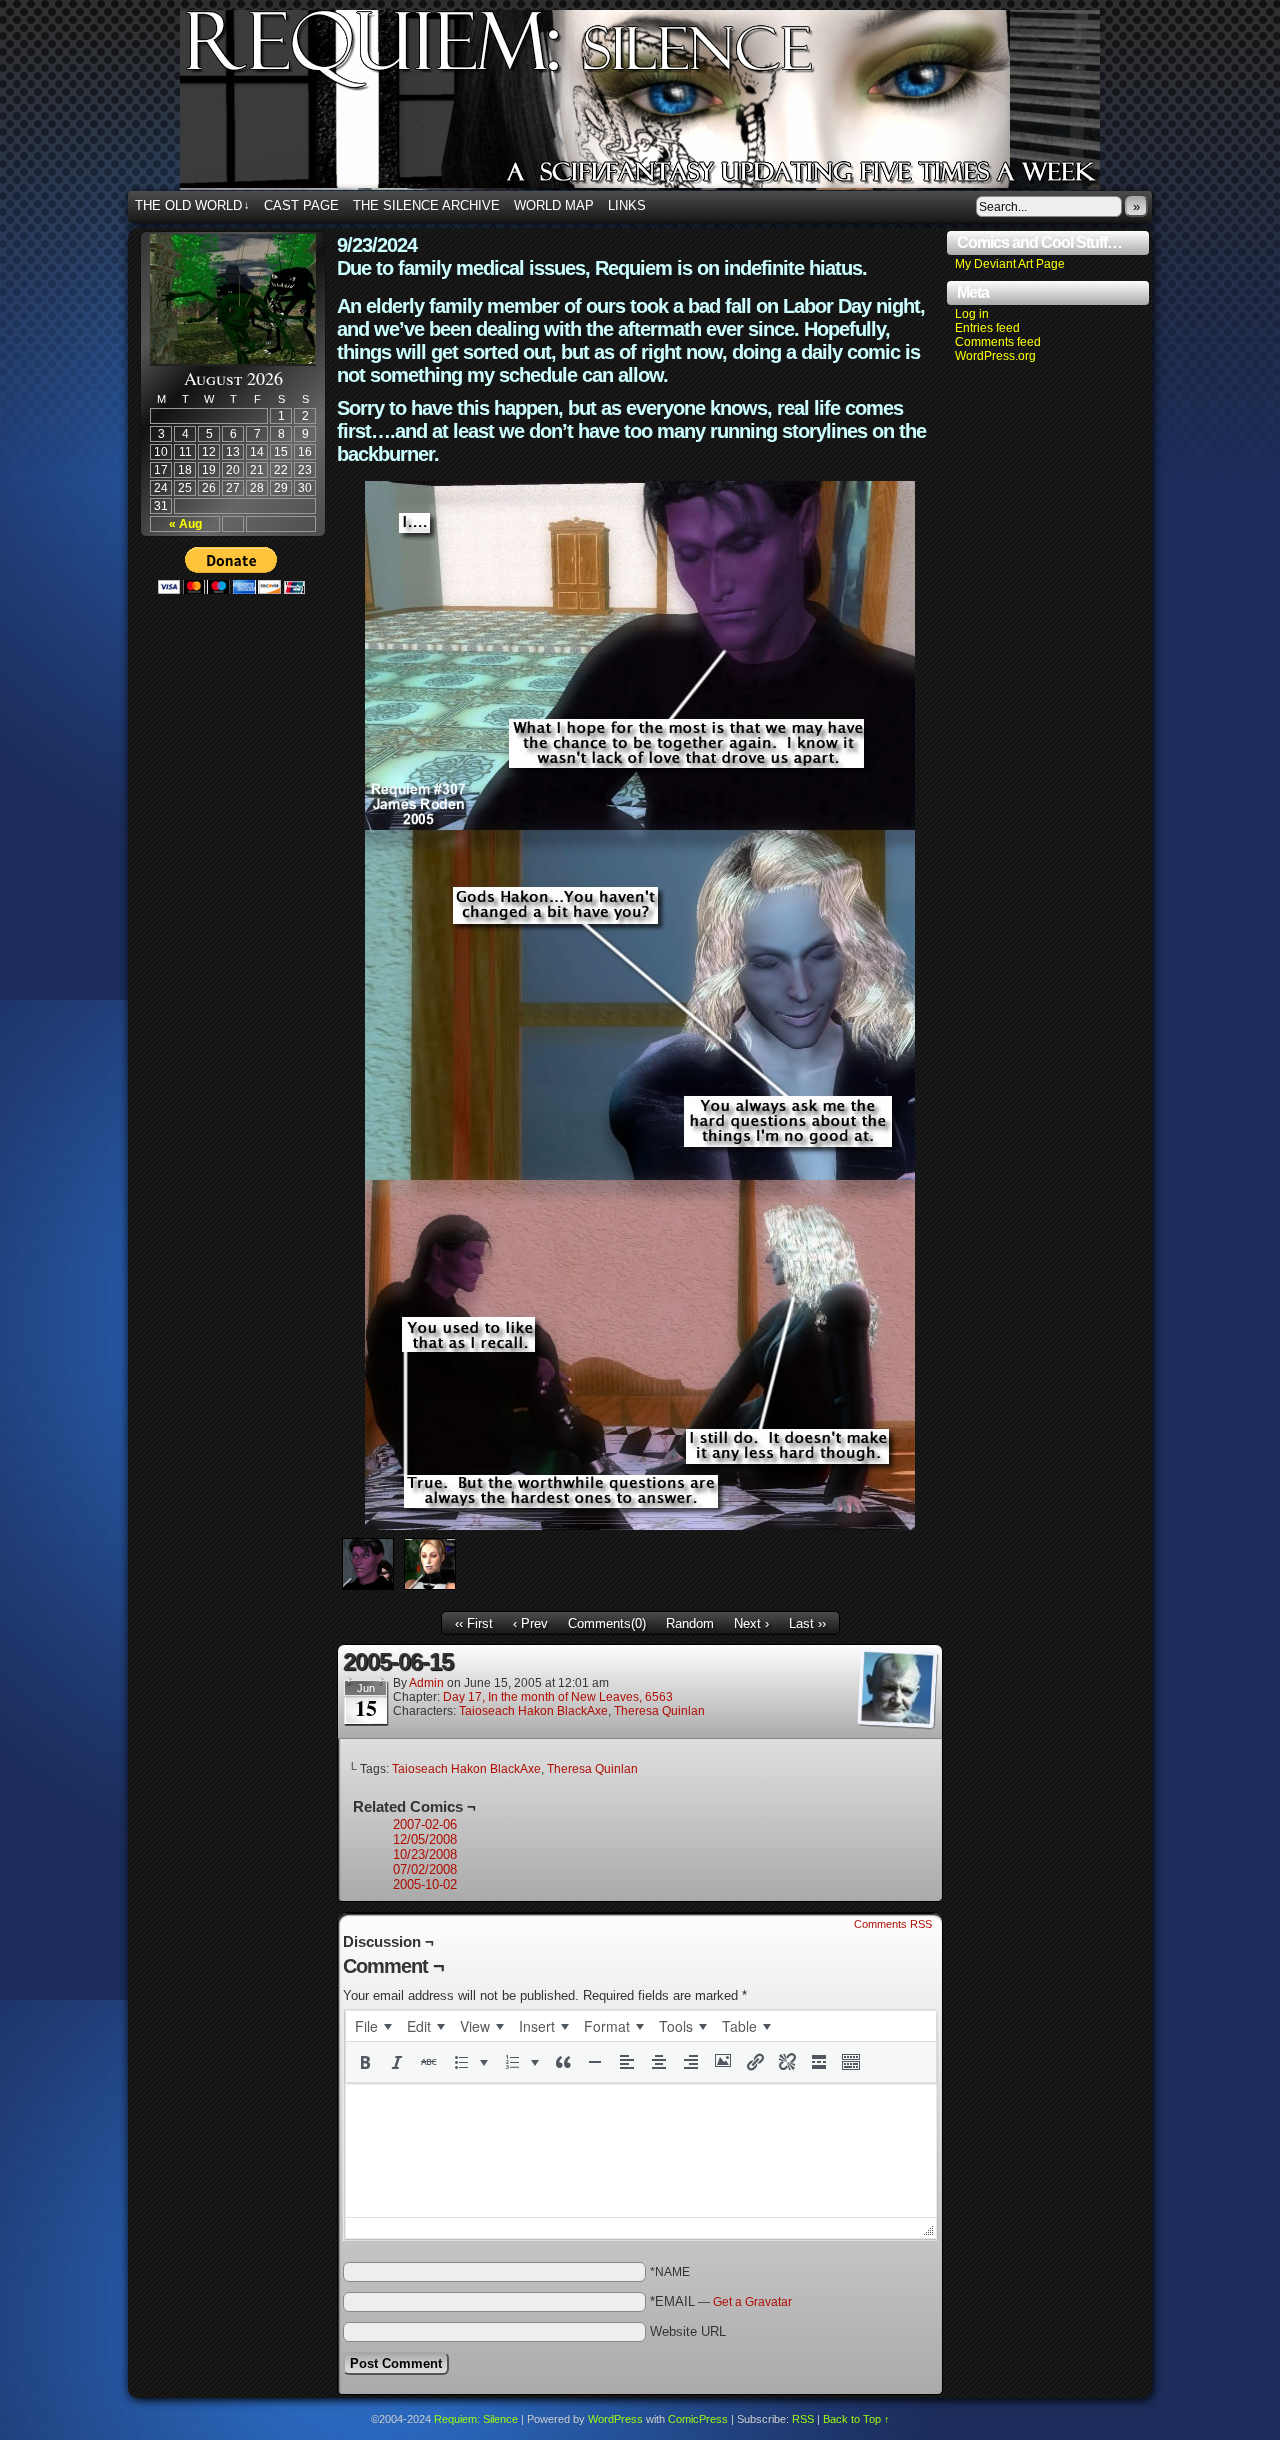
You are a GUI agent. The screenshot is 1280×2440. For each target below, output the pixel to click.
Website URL (688, 2331)
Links (627, 205)
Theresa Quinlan (659, 1711)
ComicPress (698, 2419)
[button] (365, 2062)
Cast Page (301, 205)
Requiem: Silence (670, 106)
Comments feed (998, 342)
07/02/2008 (425, 1869)
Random (690, 1623)
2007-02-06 (425, 1824)
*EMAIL (721, 2301)
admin (426, 1683)
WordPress (615, 2419)
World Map (554, 205)
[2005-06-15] (640, 1525)
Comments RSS (893, 1924)
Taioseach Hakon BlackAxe (533, 1711)
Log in (972, 314)
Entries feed (987, 328)
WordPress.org (995, 356)
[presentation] (373, 2026)
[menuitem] (373, 2026)
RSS (803, 2419)
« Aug (185, 524)
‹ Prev (530, 1623)
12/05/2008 (425, 1839)
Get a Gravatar (752, 2302)
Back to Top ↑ (856, 2419)
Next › (751, 1623)
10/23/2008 (425, 1854)
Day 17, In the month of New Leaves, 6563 (558, 1697)
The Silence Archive (426, 205)
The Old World (192, 205)
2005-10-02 (425, 1884)
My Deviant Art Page (1010, 264)
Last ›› (807, 1623)
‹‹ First (474, 1623)
